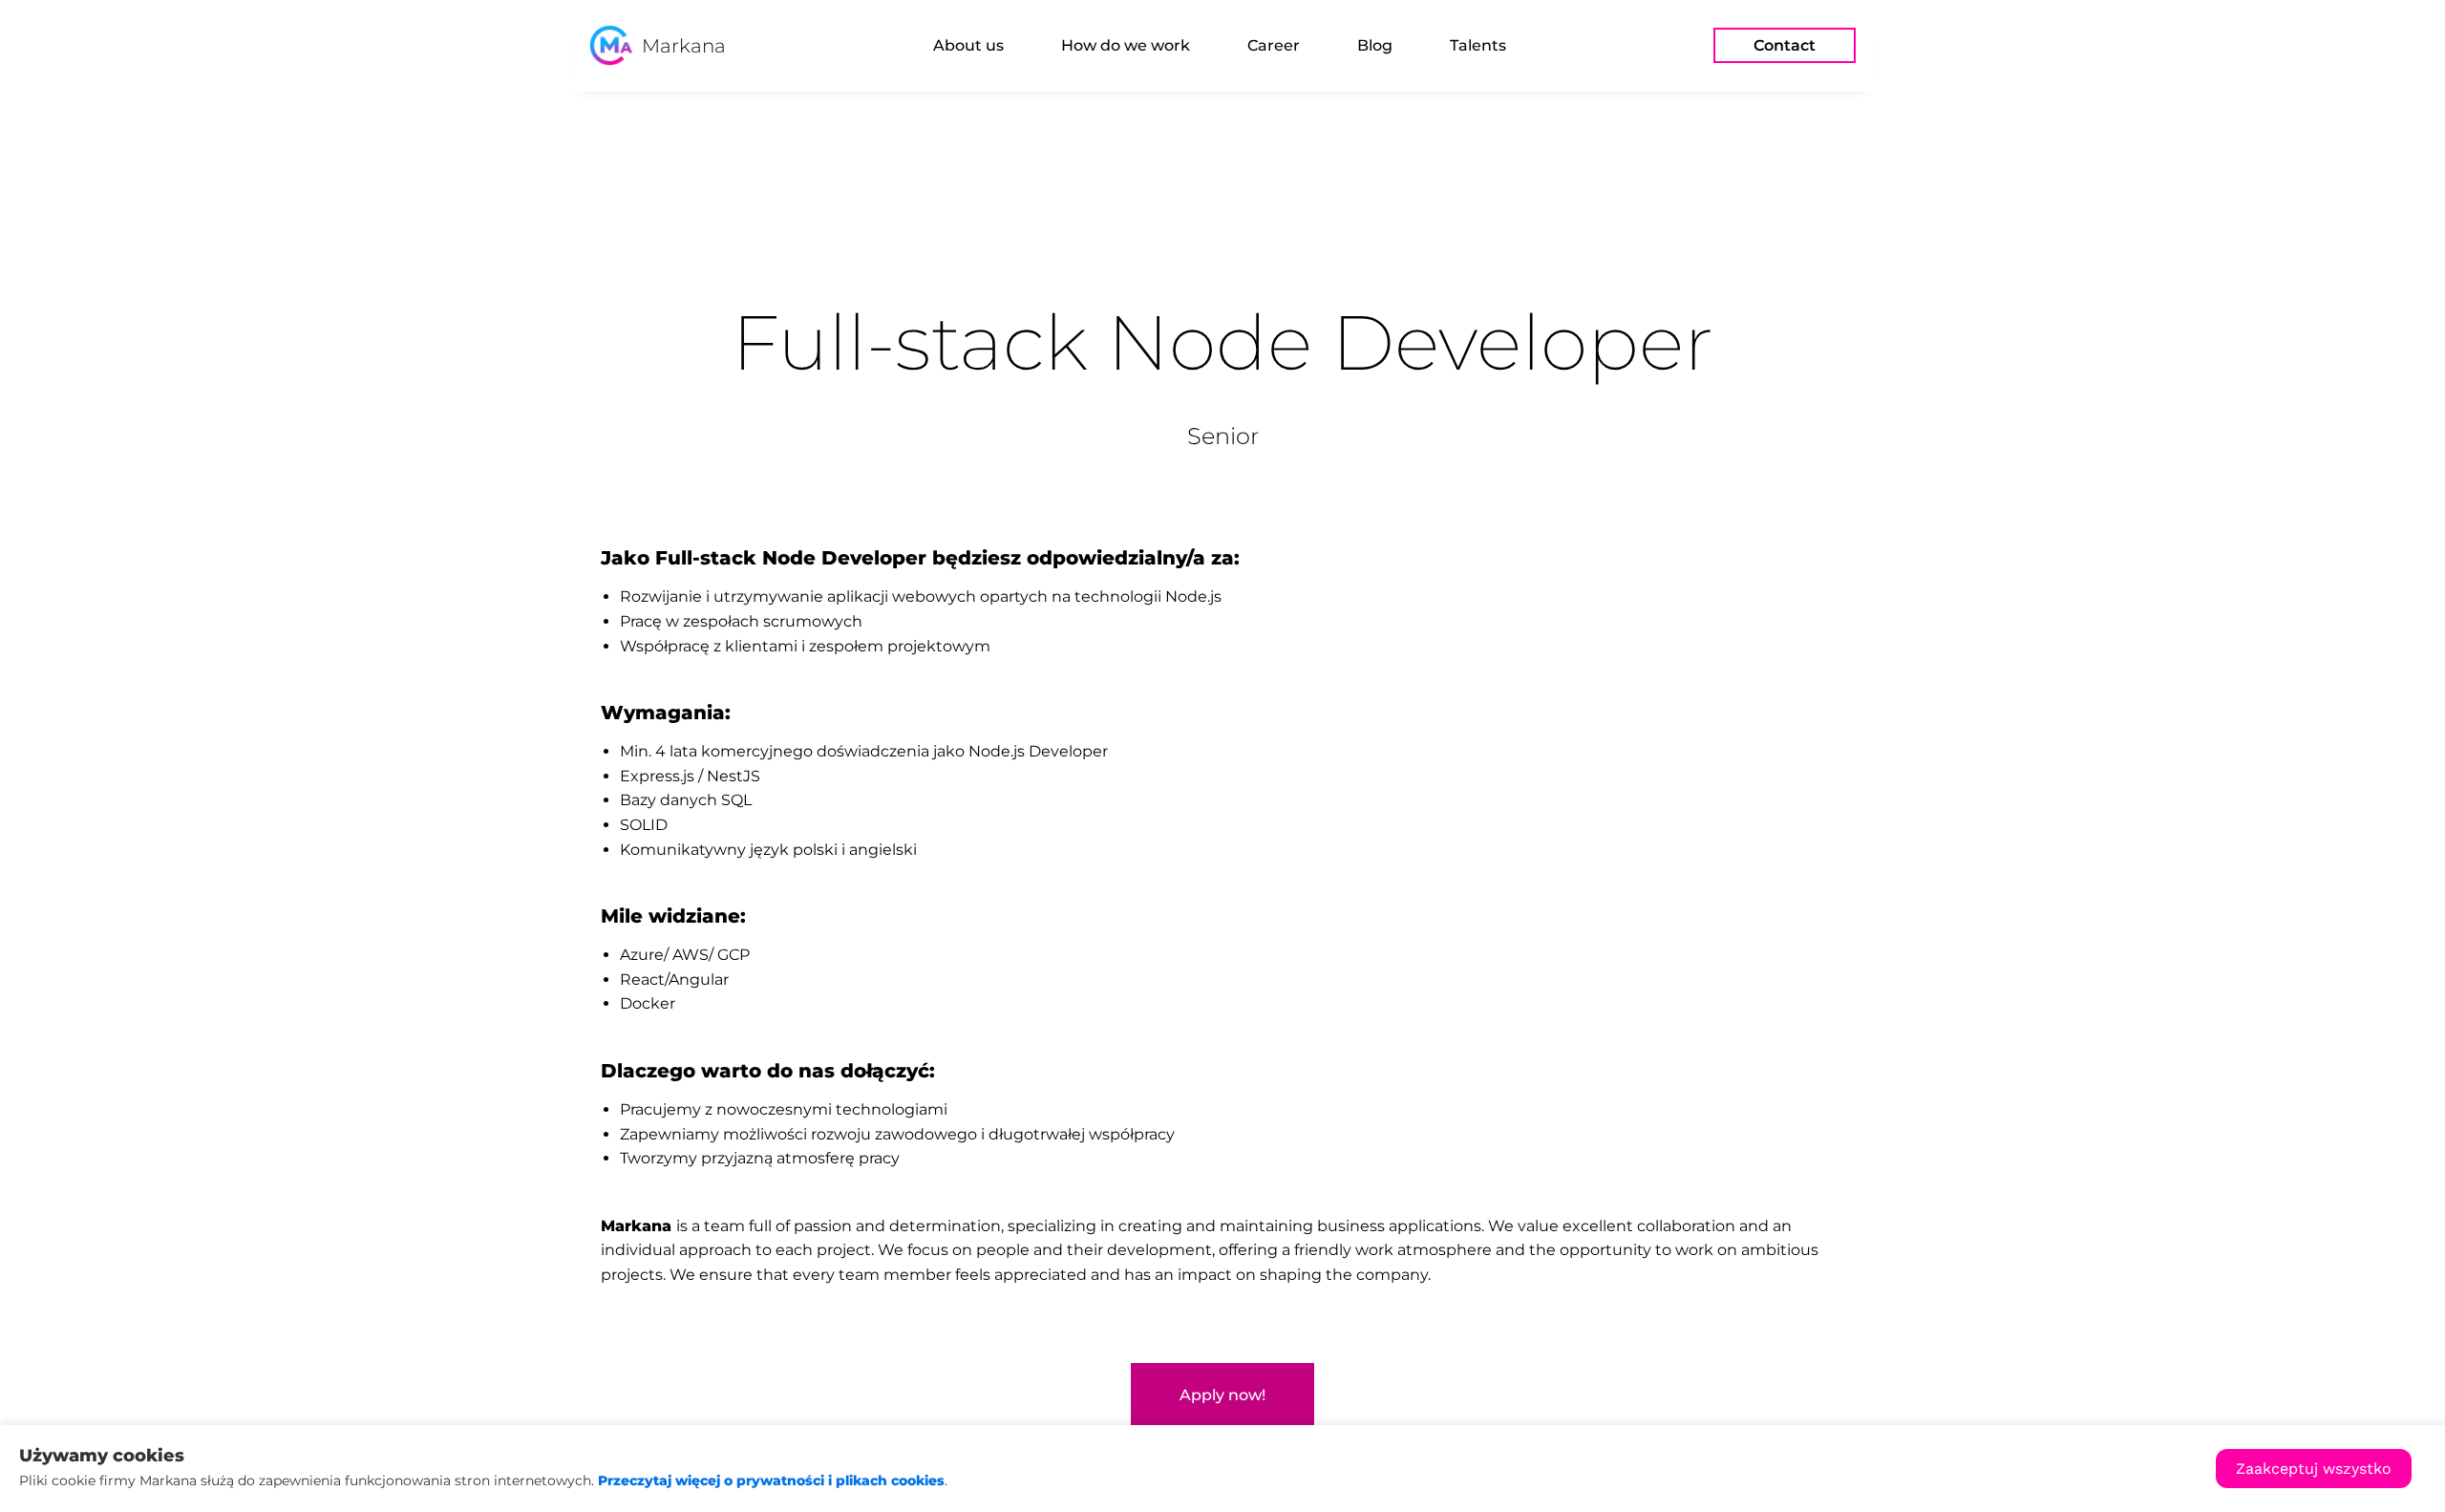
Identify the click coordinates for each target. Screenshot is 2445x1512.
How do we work (1126, 45)
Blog (1375, 45)
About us (968, 45)
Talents (1478, 45)
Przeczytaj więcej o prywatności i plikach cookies (771, 1480)
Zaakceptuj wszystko (2314, 1469)
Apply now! (1222, 1395)
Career (1274, 45)
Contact (1785, 45)
